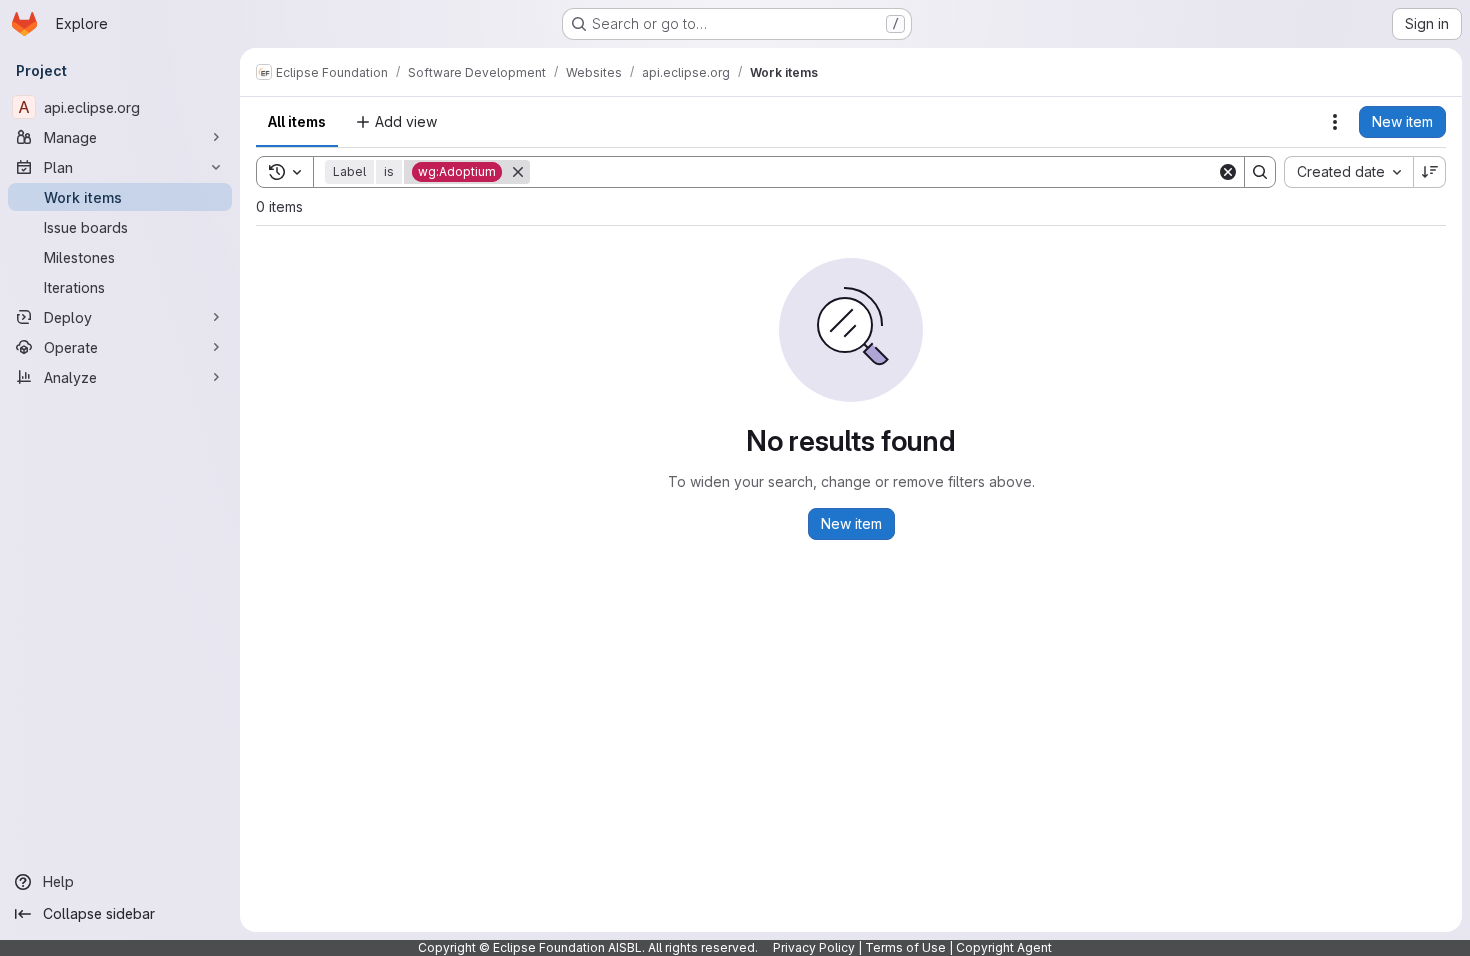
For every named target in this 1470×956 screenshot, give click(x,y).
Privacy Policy (814, 947)
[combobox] (1348, 172)
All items (297, 121)
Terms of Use (905, 947)
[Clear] (1228, 172)
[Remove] (518, 172)
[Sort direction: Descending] (1430, 172)
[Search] (1260, 172)
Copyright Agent (1004, 947)
